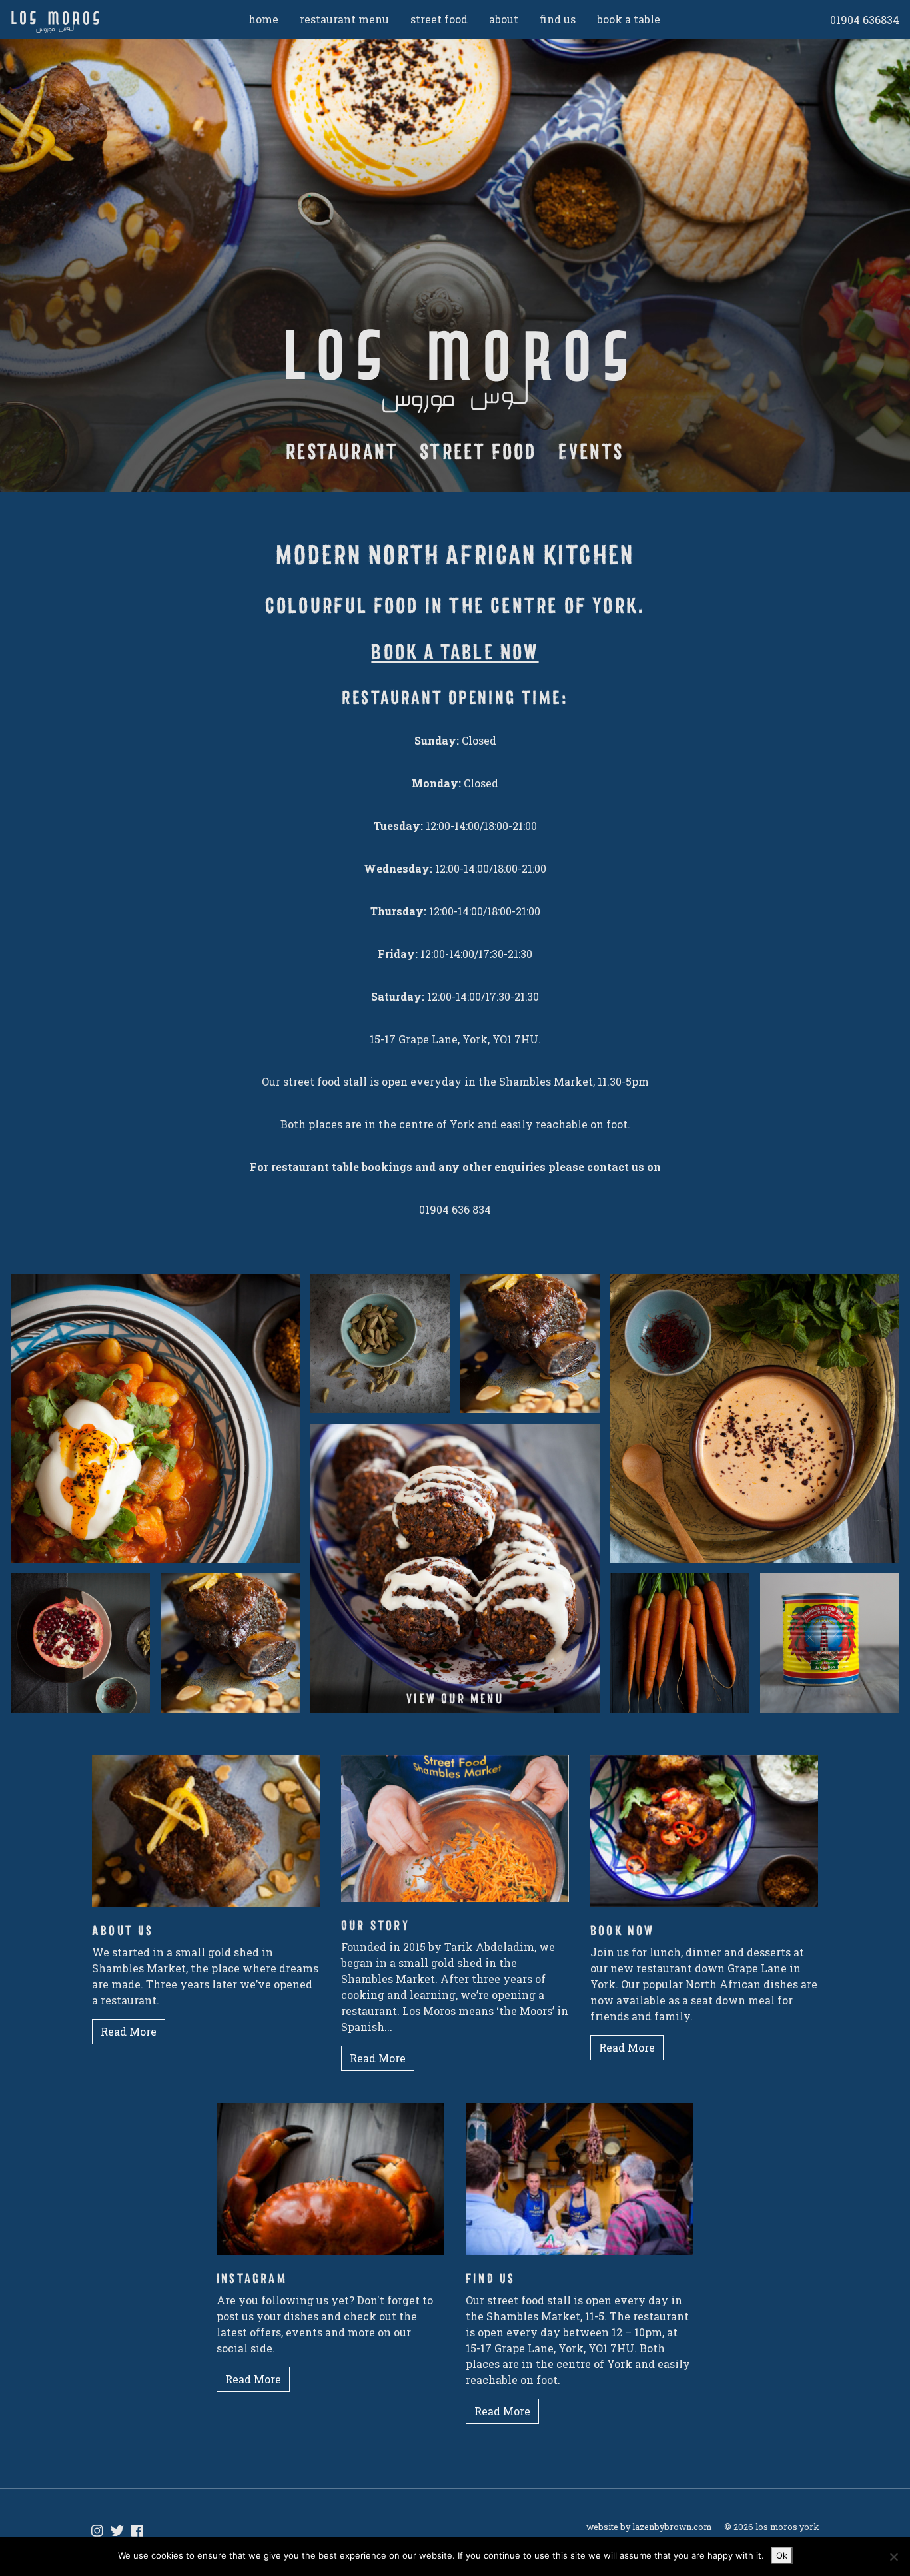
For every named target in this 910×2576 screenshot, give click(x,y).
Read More (129, 2031)
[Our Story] (455, 1835)
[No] (893, 2557)
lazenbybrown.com (672, 2527)
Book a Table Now (455, 652)
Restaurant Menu (344, 19)
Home (263, 19)
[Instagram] (330, 2185)
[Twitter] (117, 2531)
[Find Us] (580, 2185)
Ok (782, 2555)
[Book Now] (704, 1838)
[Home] (95, 22)
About (504, 19)
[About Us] (206, 1838)
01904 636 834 (455, 1209)
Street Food (439, 19)
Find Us (558, 19)
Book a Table (629, 19)
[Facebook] (137, 2531)
